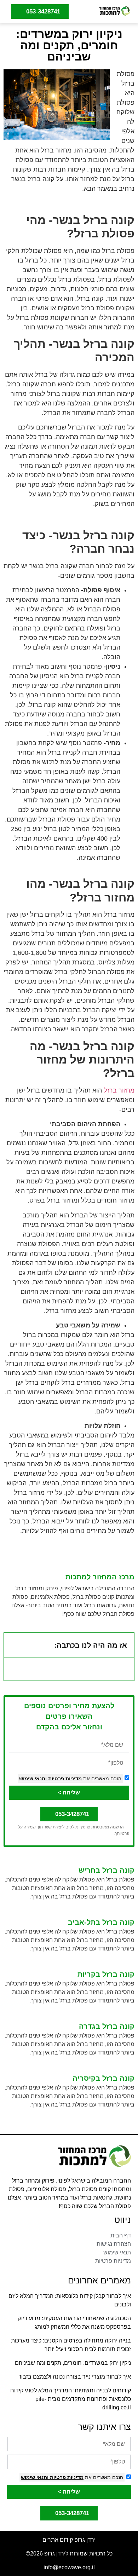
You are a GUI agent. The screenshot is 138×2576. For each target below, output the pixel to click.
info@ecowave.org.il (69, 2567)
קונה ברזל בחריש (107, 1870)
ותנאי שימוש (33, 1779)
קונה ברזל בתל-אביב (101, 1922)
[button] (85, 11)
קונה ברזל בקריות (106, 1974)
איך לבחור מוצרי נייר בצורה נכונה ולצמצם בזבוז (75, 2377)
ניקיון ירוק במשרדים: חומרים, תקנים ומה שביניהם (73, 2363)
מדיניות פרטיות (64, 1779)
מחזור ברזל (119, 1090)
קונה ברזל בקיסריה (103, 2078)
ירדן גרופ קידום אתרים (69, 2540)
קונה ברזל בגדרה (107, 2026)
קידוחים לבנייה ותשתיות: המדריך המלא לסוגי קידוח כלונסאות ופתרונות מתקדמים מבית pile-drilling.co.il (71, 2399)
